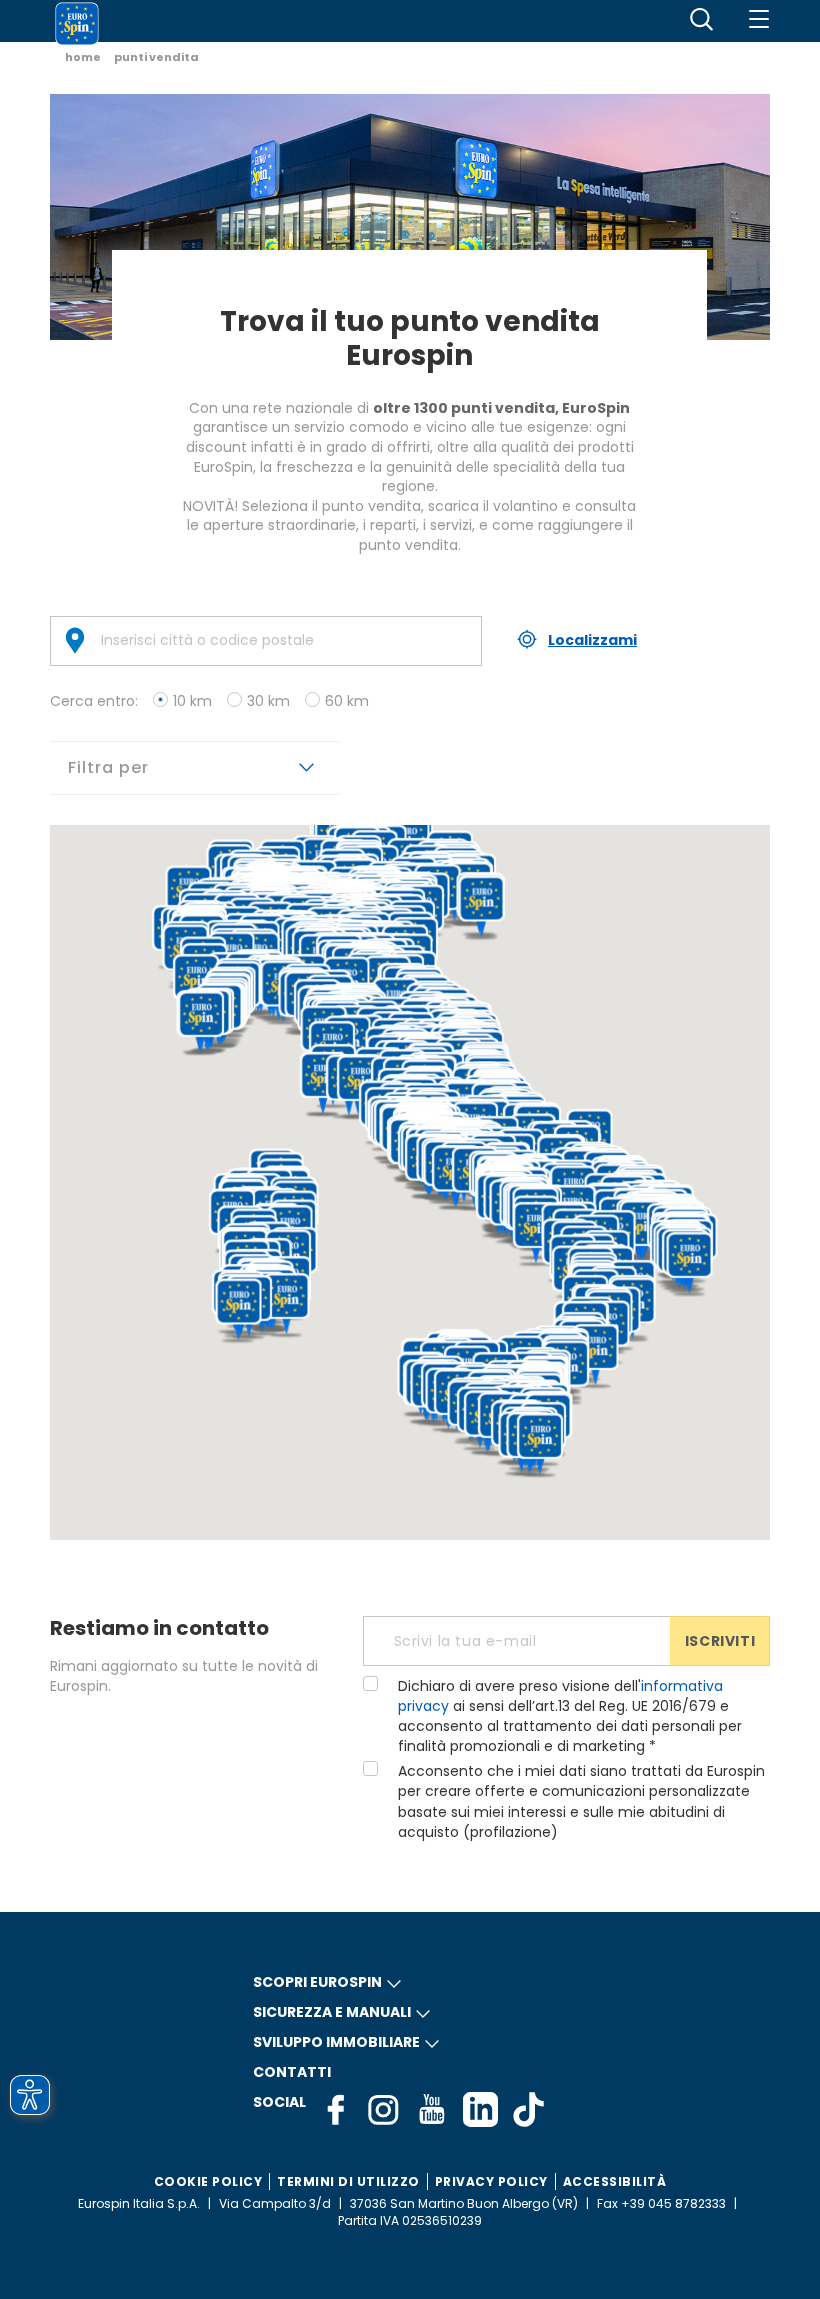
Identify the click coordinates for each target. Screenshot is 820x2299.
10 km (192, 701)
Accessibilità (615, 2181)
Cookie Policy (208, 2181)
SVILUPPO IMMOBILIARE (336, 2042)
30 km (268, 701)
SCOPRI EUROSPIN (317, 1982)
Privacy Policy (491, 2181)
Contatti (292, 2072)
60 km (347, 701)
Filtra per (111, 767)
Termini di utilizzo (348, 2181)
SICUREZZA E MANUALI (332, 2012)
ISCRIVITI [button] (720, 1641)
